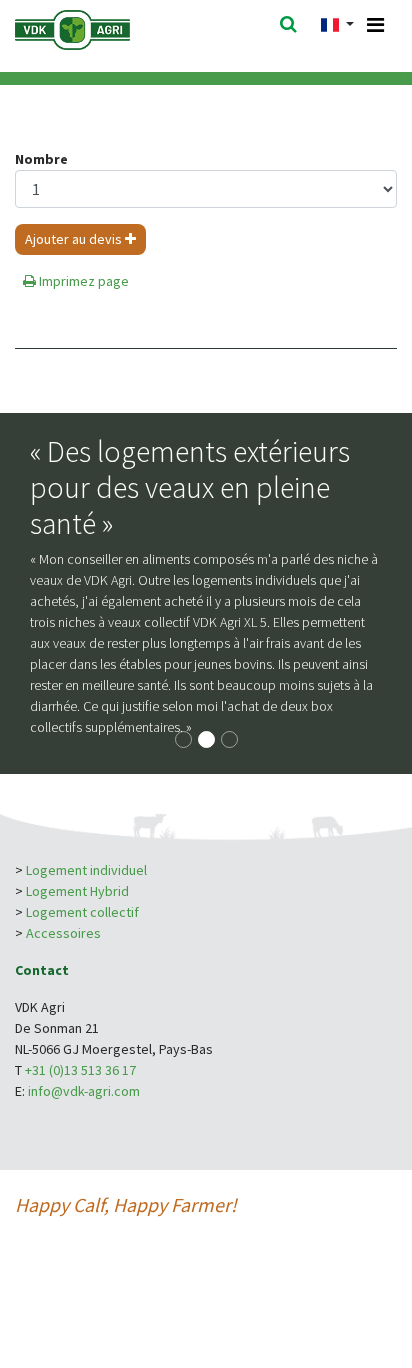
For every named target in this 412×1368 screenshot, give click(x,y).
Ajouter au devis (75, 239)
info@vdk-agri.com (84, 1091)
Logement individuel (86, 870)
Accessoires (63, 933)
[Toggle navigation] (375, 25)
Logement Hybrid (79, 891)
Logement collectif (82, 912)
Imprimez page (82, 281)
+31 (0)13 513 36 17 (80, 1070)
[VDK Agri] (99, 28)
